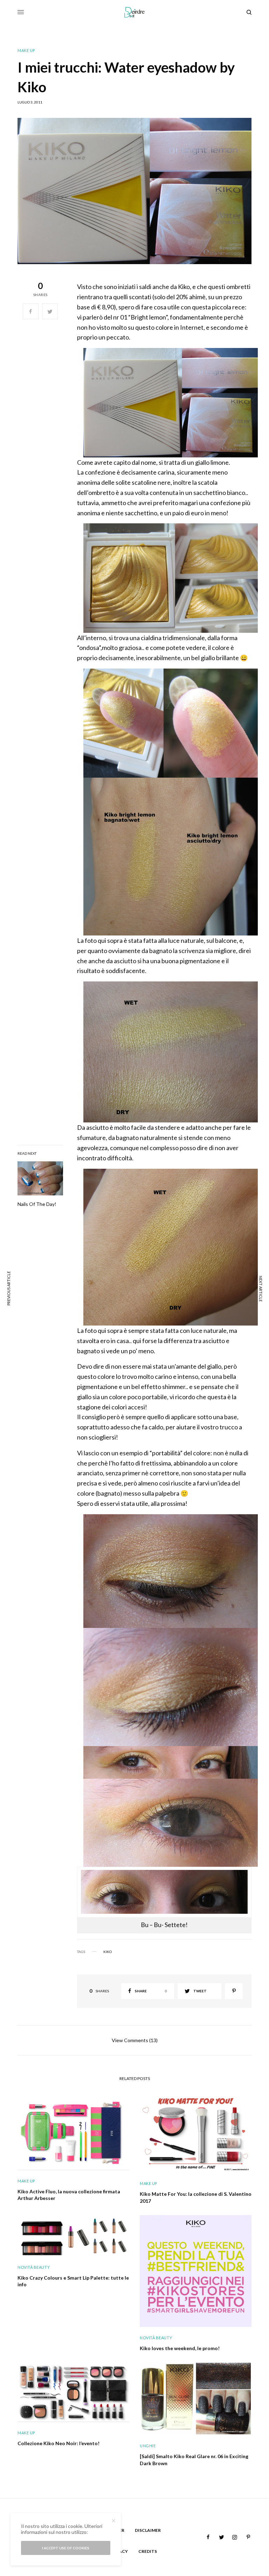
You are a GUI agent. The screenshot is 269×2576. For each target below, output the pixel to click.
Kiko (108, 1952)
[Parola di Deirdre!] (135, 12)
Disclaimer (148, 2530)
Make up (26, 50)
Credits (148, 2551)
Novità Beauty (34, 2267)
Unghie (148, 2446)
